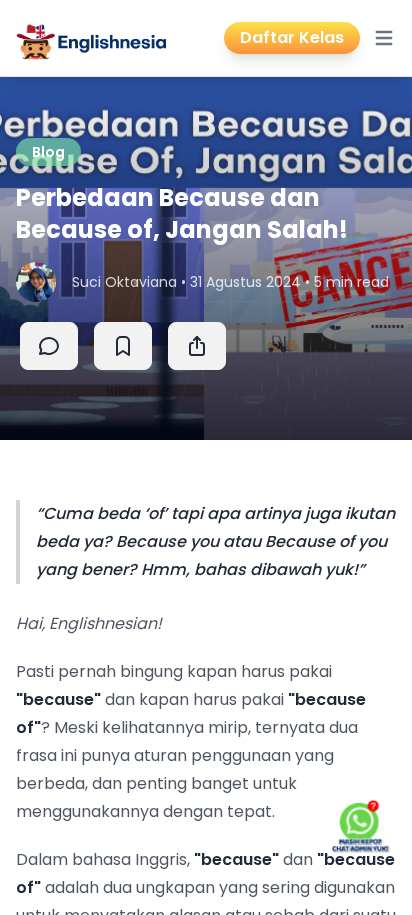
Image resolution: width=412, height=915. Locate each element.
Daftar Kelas (292, 37)
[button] (197, 346)
